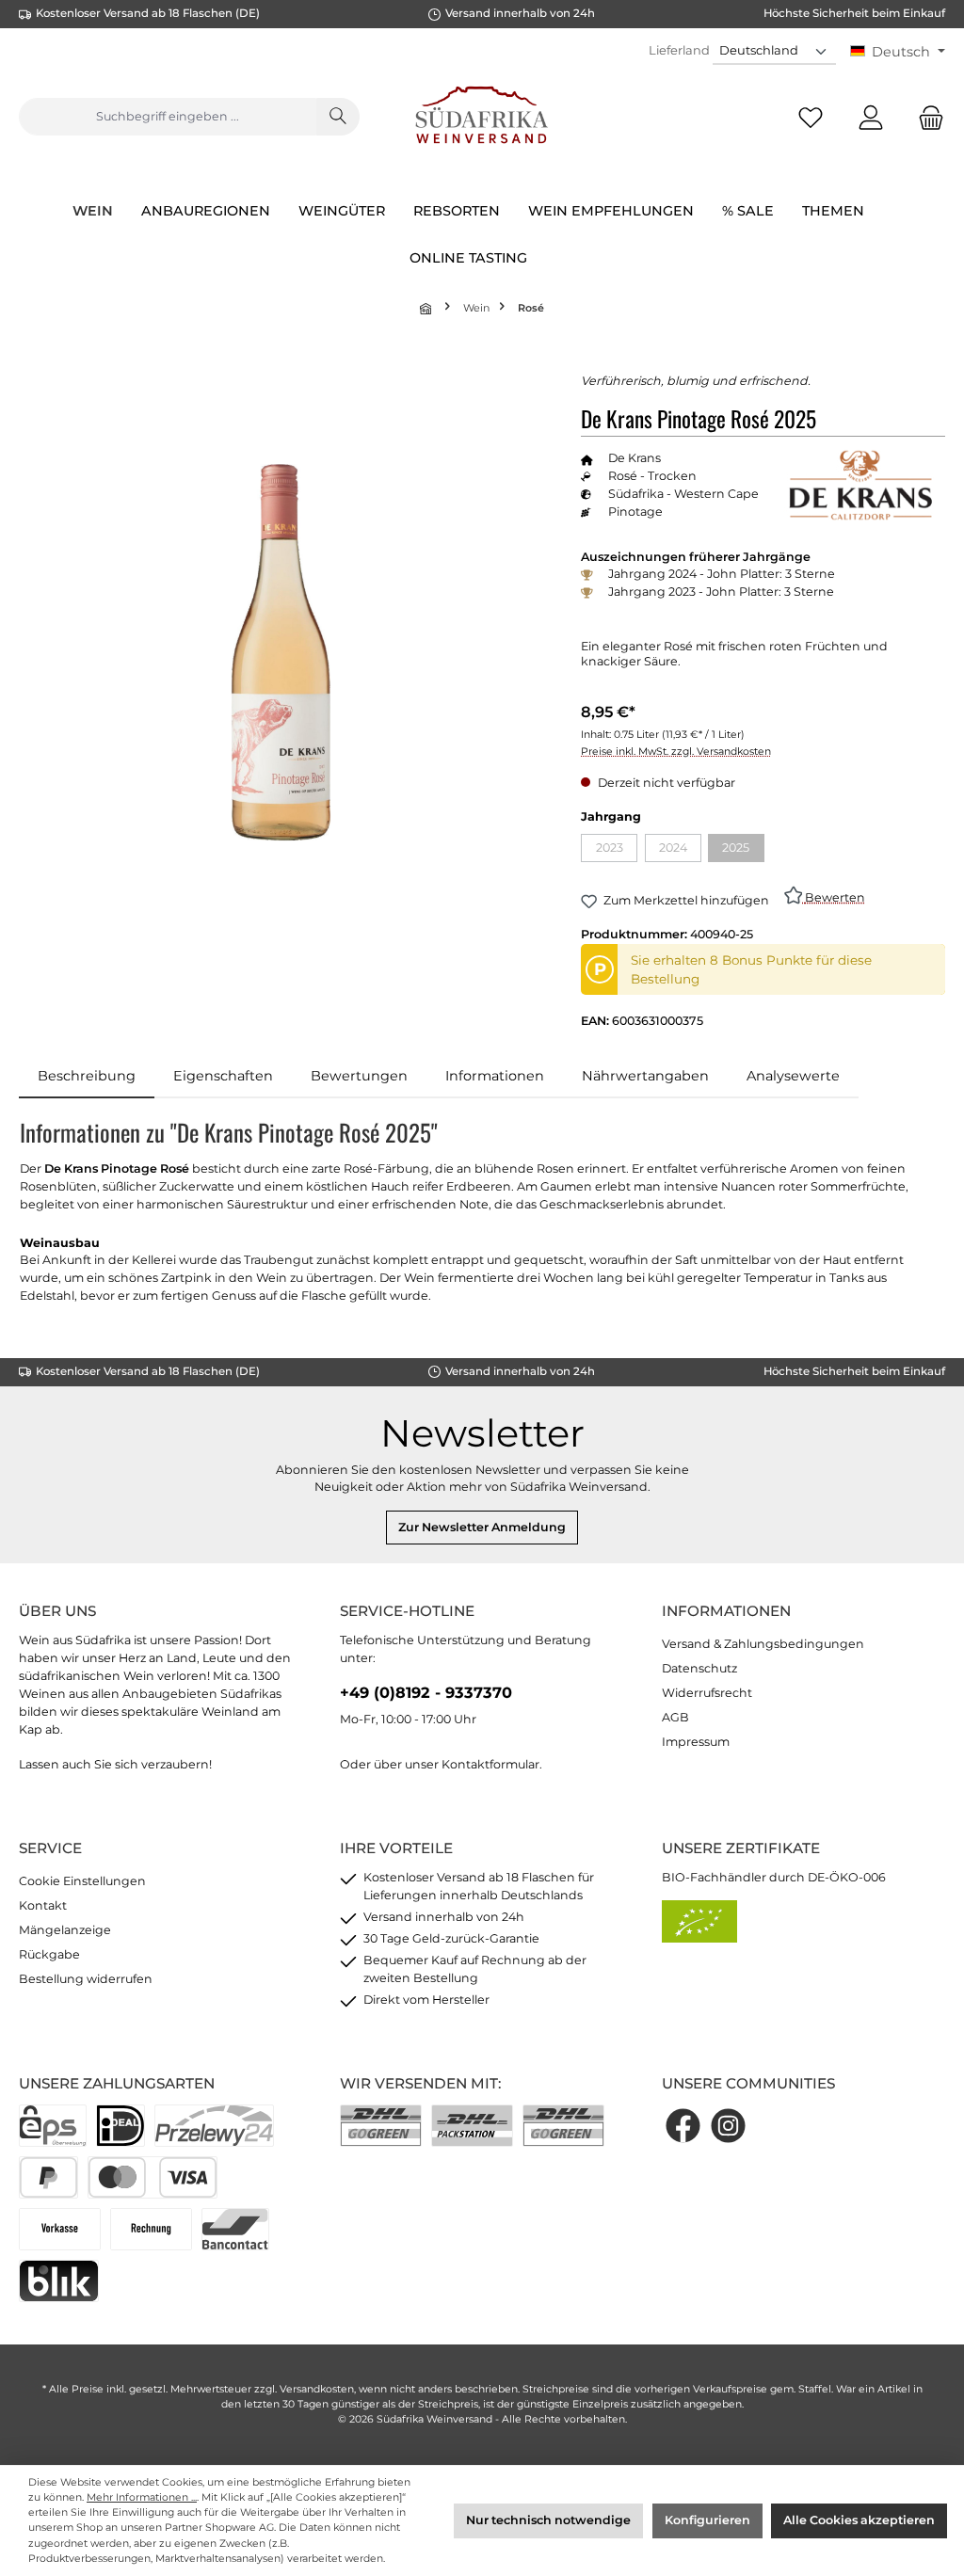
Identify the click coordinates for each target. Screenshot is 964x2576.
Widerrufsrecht (707, 1693)
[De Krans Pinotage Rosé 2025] (281, 652)
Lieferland (679, 50)
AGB (675, 1717)
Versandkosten (317, 2389)
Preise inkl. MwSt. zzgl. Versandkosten (676, 752)
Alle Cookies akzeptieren (859, 2520)
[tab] (87, 1077)
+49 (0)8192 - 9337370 (426, 1692)
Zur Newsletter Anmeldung (482, 1527)
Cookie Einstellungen (82, 1881)
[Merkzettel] (811, 117)
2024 (680, 851)
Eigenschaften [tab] (223, 1076)
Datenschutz (699, 1668)
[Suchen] (338, 117)
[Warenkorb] (925, 117)
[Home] (427, 308)
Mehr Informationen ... (142, 2497)
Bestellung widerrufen (86, 1979)
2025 (743, 851)
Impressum (696, 1742)
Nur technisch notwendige (548, 2520)
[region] (281, 653)
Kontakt (43, 1905)
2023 (617, 851)
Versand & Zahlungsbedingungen (763, 1644)
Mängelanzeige (65, 1930)
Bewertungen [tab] (359, 1076)
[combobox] (168, 117)
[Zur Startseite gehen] (482, 117)
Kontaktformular (490, 1764)
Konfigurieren (707, 2520)
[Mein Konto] (871, 117)
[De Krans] (860, 485)
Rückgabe (49, 1954)
